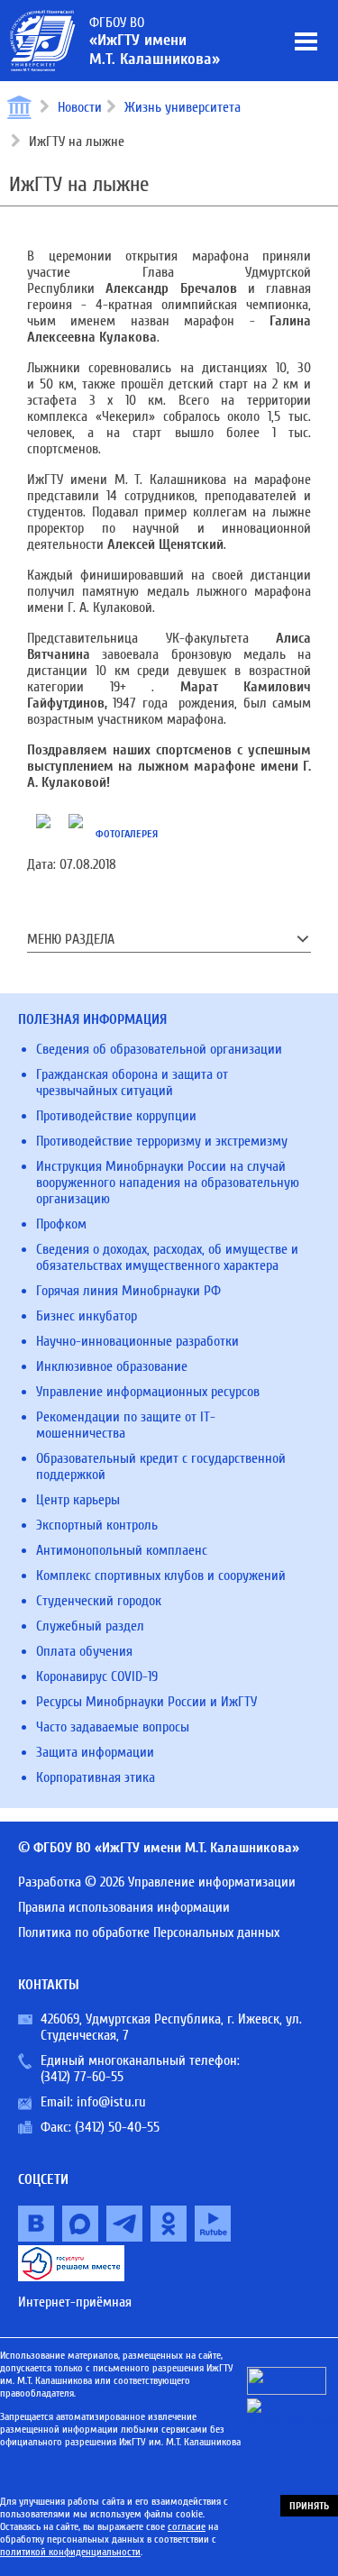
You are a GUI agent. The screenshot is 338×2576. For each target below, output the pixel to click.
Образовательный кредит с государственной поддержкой (161, 1466)
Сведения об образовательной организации (159, 1049)
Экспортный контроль (97, 1525)
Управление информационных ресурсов (148, 1392)
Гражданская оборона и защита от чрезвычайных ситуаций (132, 1082)
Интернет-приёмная (75, 2302)
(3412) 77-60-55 (82, 2077)
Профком (61, 1224)
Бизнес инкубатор (87, 1316)
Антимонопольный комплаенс (122, 1550)
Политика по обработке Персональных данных (149, 1932)
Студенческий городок (99, 1601)
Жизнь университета (183, 107)
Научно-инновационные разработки (137, 1341)
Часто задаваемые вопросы (113, 1727)
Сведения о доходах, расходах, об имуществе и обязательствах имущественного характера (167, 1257)
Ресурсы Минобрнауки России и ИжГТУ (146, 1702)
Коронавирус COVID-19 (97, 1676)
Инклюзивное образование (112, 1366)
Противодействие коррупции (116, 1116)
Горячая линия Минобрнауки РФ (128, 1291)
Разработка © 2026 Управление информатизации (157, 1882)
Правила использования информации (124, 1907)
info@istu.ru (111, 2102)
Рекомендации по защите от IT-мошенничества (126, 1425)
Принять (309, 2506)
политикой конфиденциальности (70, 2552)
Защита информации (95, 1752)
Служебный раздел (90, 1626)
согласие (187, 2526)
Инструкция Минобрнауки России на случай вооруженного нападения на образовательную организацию (168, 1183)
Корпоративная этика (96, 1777)
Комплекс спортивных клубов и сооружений (161, 1576)
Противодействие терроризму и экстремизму (162, 1141)
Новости (80, 107)
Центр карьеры (78, 1500)
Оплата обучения (84, 1651)
